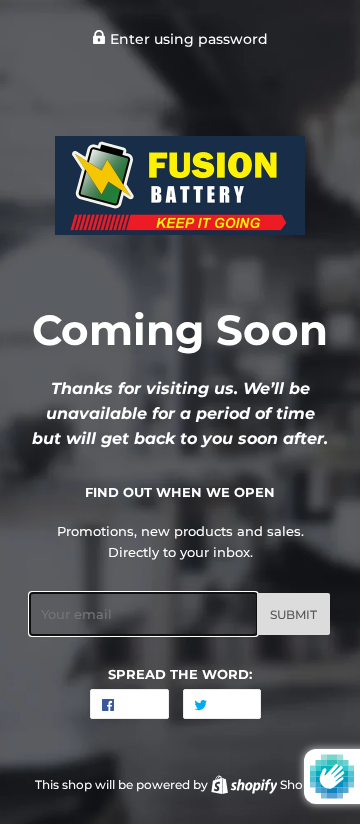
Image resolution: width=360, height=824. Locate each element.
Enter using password (187, 39)
